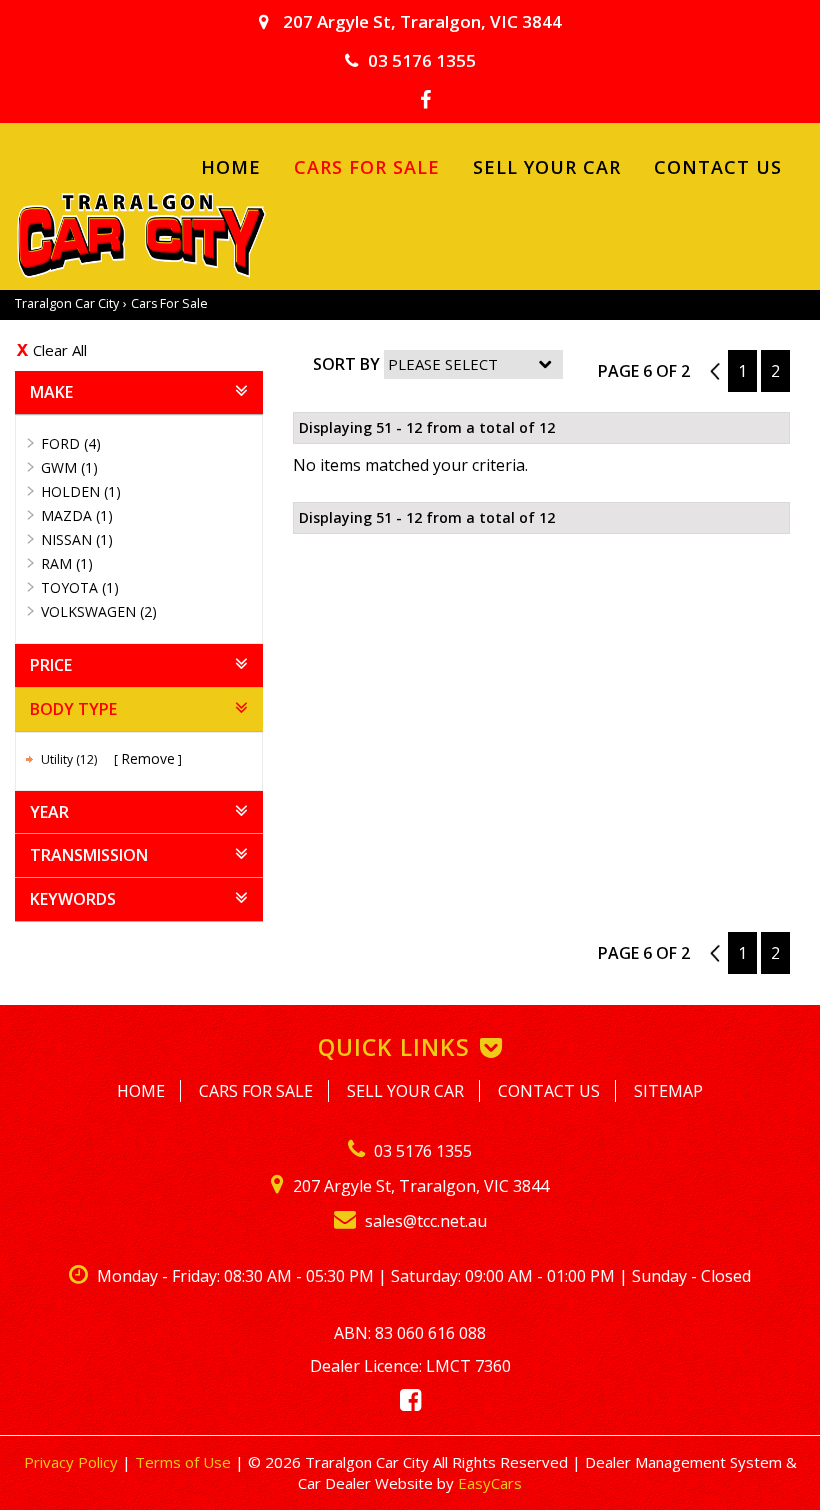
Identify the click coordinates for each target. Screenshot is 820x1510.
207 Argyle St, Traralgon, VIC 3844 (420, 21)
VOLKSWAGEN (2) (99, 611)
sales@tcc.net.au (424, 1221)
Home (231, 167)
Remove (148, 758)
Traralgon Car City (67, 303)
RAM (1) (67, 563)
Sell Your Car (547, 167)
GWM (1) (69, 467)
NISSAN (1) (77, 539)
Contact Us (718, 167)
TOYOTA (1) (80, 587)
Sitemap (668, 1091)
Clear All (60, 350)
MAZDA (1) (77, 515)
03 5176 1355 (422, 60)
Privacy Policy (73, 1462)
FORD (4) (71, 443)
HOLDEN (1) (81, 491)
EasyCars (490, 1483)
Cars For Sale (367, 167)
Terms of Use (185, 1462)
